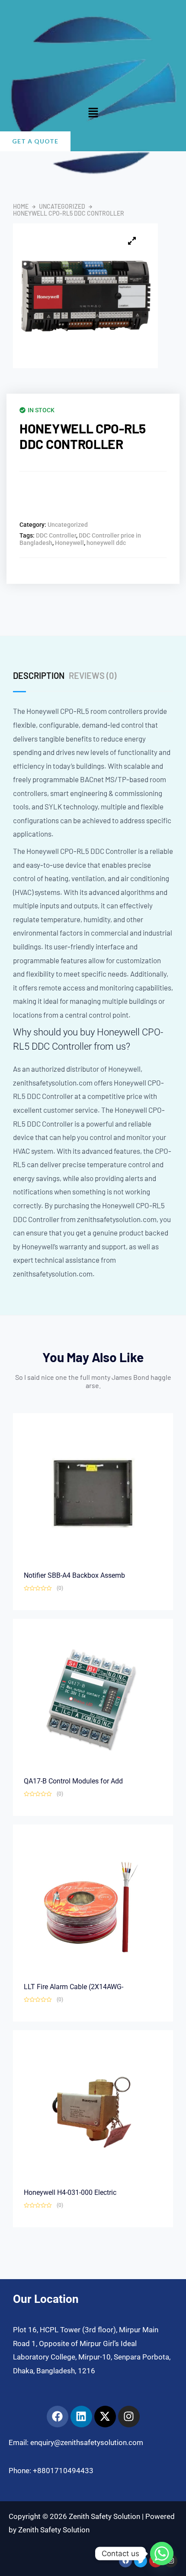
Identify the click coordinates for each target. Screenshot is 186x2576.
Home (21, 207)
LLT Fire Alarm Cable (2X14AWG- (74, 1987)
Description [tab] (39, 675)
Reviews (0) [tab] (93, 675)
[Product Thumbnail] (132, 241)
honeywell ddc (106, 543)
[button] (93, 113)
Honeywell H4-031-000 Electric (70, 2192)
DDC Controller (56, 535)
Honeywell (69, 543)
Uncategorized (62, 207)
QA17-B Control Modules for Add (73, 1781)
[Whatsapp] (162, 2554)
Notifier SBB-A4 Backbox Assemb (74, 1575)
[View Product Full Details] (93, 1493)
